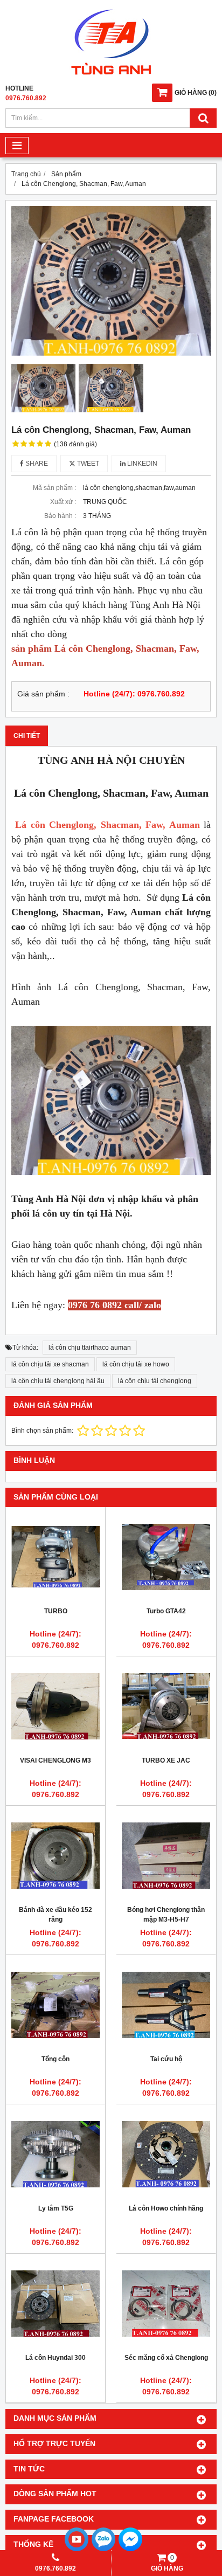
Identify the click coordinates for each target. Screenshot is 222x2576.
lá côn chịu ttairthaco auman (90, 1348)
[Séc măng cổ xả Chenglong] (166, 2303)
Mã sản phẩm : (54, 488)
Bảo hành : (60, 516)
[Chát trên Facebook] (130, 2550)
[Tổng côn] (55, 2005)
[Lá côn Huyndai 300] (55, 2303)
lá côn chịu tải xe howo (136, 1364)
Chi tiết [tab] (27, 736)
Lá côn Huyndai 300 (55, 2358)
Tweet (87, 464)
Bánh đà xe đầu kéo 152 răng (55, 1915)
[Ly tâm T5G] (55, 2154)
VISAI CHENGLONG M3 (55, 1760)
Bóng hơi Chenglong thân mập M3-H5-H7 (166, 1915)
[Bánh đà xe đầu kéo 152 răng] (55, 1855)
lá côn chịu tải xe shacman (50, 1364)
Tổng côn (55, 2059)
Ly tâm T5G (56, 2208)
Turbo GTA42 (166, 1611)
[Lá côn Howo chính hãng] (166, 2154)
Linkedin (141, 464)
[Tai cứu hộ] (166, 2005)
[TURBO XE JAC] (166, 1706)
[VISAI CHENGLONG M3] (55, 1706)
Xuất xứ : (63, 502)
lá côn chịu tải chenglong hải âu (58, 1381)
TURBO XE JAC (166, 1760)
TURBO (56, 1611)
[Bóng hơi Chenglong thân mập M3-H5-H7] (166, 1855)
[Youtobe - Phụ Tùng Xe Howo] (77, 2550)
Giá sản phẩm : (43, 694)
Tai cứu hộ (166, 2059)
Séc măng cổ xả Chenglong (166, 2358)
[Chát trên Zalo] (103, 2550)
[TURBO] (55, 1557)
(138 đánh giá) (75, 444)
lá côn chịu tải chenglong (155, 1381)
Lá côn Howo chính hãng (166, 2208)
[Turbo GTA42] (166, 1557)
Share (36, 464)
